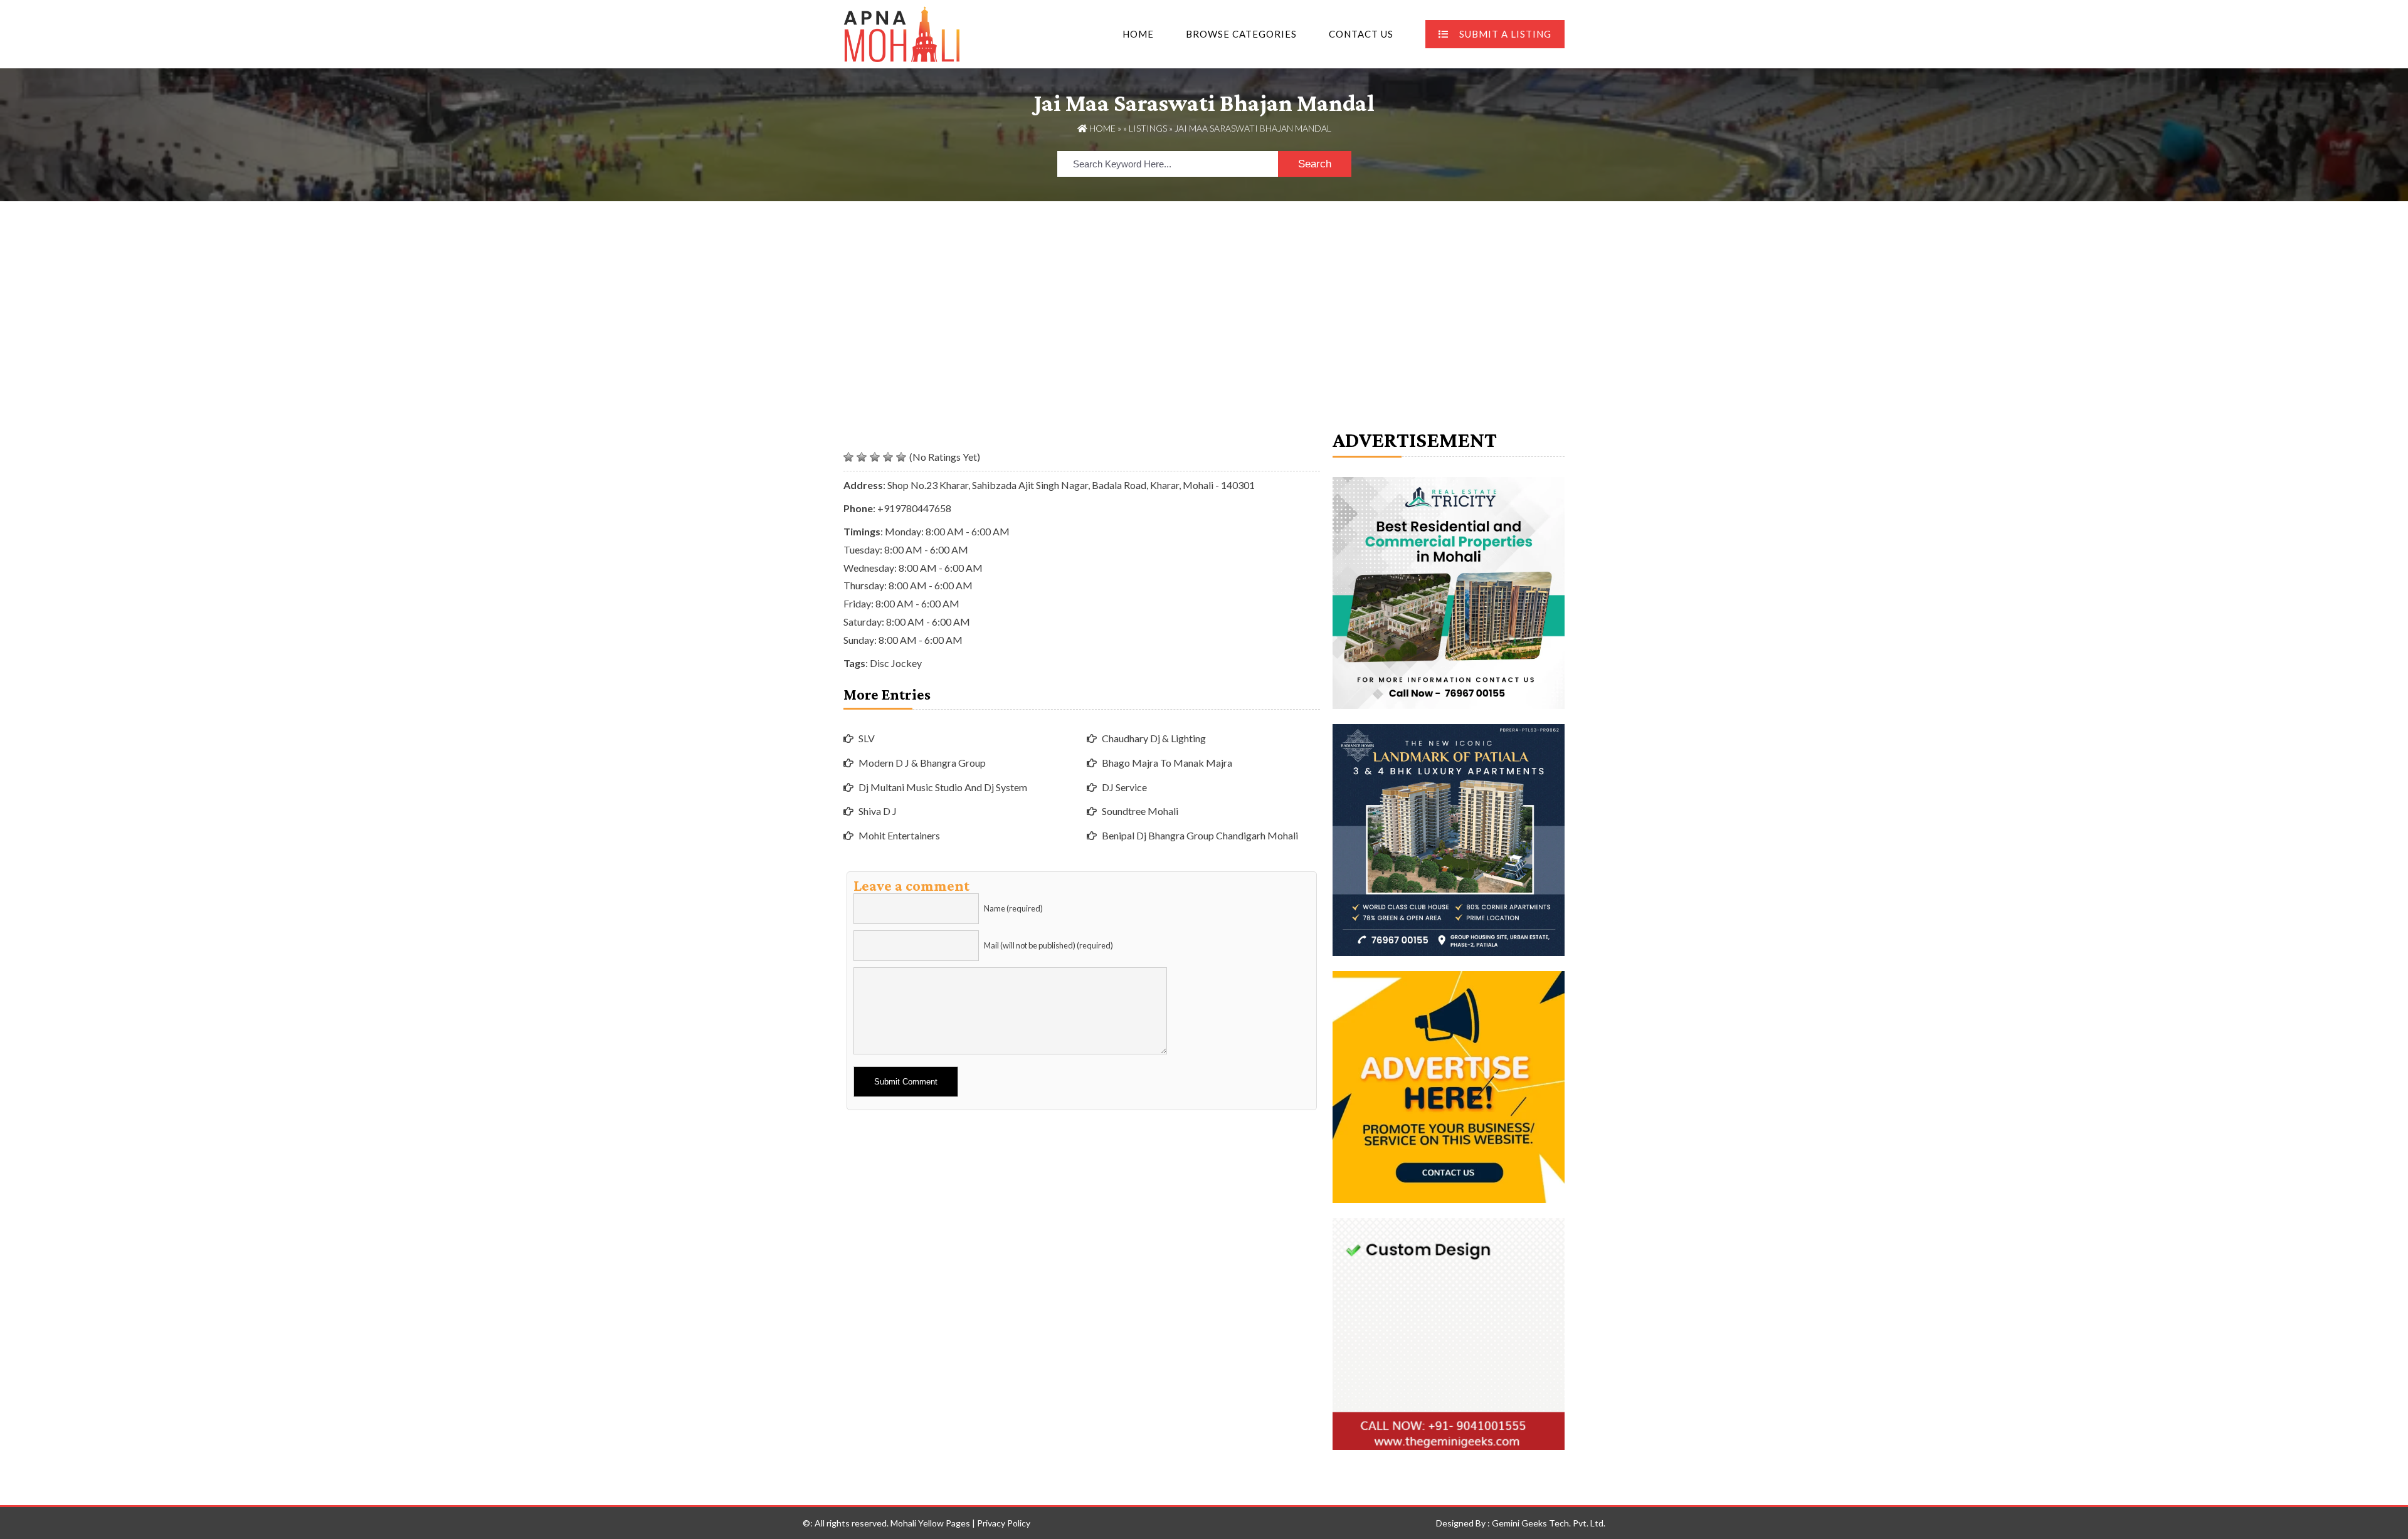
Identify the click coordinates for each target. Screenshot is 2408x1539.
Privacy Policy (1004, 1523)
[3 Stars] (875, 457)
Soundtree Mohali (1140, 811)
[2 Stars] (862, 457)
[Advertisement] (1204, 295)
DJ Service (1124, 787)
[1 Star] (848, 457)
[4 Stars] (888, 457)
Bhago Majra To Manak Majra (1167, 763)
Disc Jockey (896, 663)
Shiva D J (878, 811)
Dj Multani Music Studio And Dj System (943, 787)
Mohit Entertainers (899, 835)
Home (1138, 34)
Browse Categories (1241, 34)
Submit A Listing (1505, 34)
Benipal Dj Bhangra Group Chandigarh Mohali (1200, 835)
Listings (1148, 128)
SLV (867, 738)
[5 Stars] (901, 457)
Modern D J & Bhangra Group (922, 763)
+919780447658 (914, 508)
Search (1315, 164)
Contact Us (1361, 34)
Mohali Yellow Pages (930, 1523)
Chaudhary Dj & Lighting (1154, 738)
